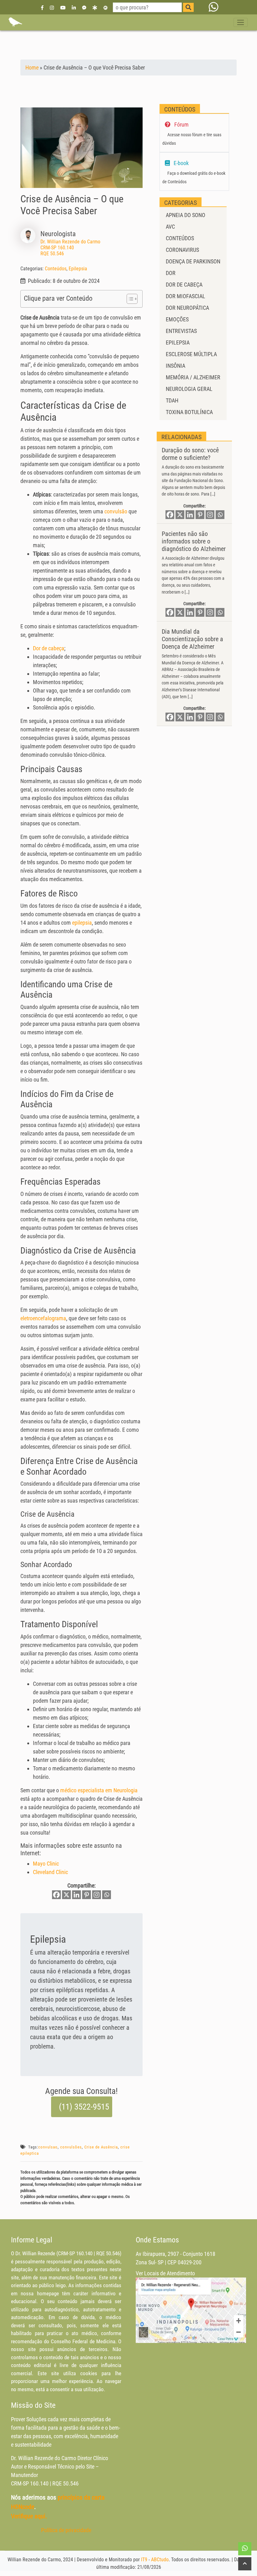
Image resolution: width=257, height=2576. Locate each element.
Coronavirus (182, 250)
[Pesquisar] (188, 7)
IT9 (144, 2560)
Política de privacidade (66, 2530)
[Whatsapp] (107, 1895)
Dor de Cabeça (184, 285)
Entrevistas (181, 331)
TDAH (172, 400)
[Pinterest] (87, 1895)
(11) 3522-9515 (84, 2107)
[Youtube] (63, 7)
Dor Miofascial (186, 296)
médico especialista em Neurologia (99, 1790)
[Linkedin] (74, 7)
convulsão (116, 511)
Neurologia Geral (189, 389)
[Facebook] (42, 7)
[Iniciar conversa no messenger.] (84, 7)
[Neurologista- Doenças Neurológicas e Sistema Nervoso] (15, 22)
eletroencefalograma (43, 1318)
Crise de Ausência (101, 2147)
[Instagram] (52, 7)
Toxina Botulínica (189, 412)
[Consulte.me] (105, 7)
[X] (66, 1895)
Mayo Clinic (46, 1864)
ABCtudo (160, 2560)
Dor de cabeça (49, 648)
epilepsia (82, 923)
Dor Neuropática (187, 308)
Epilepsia (78, 269)
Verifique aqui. (29, 2516)
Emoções (177, 319)
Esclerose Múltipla (191, 354)
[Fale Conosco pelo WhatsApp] (214, 7)
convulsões (71, 2147)
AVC (170, 227)
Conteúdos (56, 269)
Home (32, 68)
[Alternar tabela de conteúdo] (129, 299)
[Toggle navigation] (241, 22)
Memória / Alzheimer (193, 377)
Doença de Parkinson (193, 261)
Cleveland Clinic (50, 1872)
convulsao (48, 2147)
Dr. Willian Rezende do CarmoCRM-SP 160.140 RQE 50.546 (70, 248)
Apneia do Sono (186, 215)
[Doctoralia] (95, 7)
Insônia (176, 366)
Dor (171, 273)
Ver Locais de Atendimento (165, 2273)
